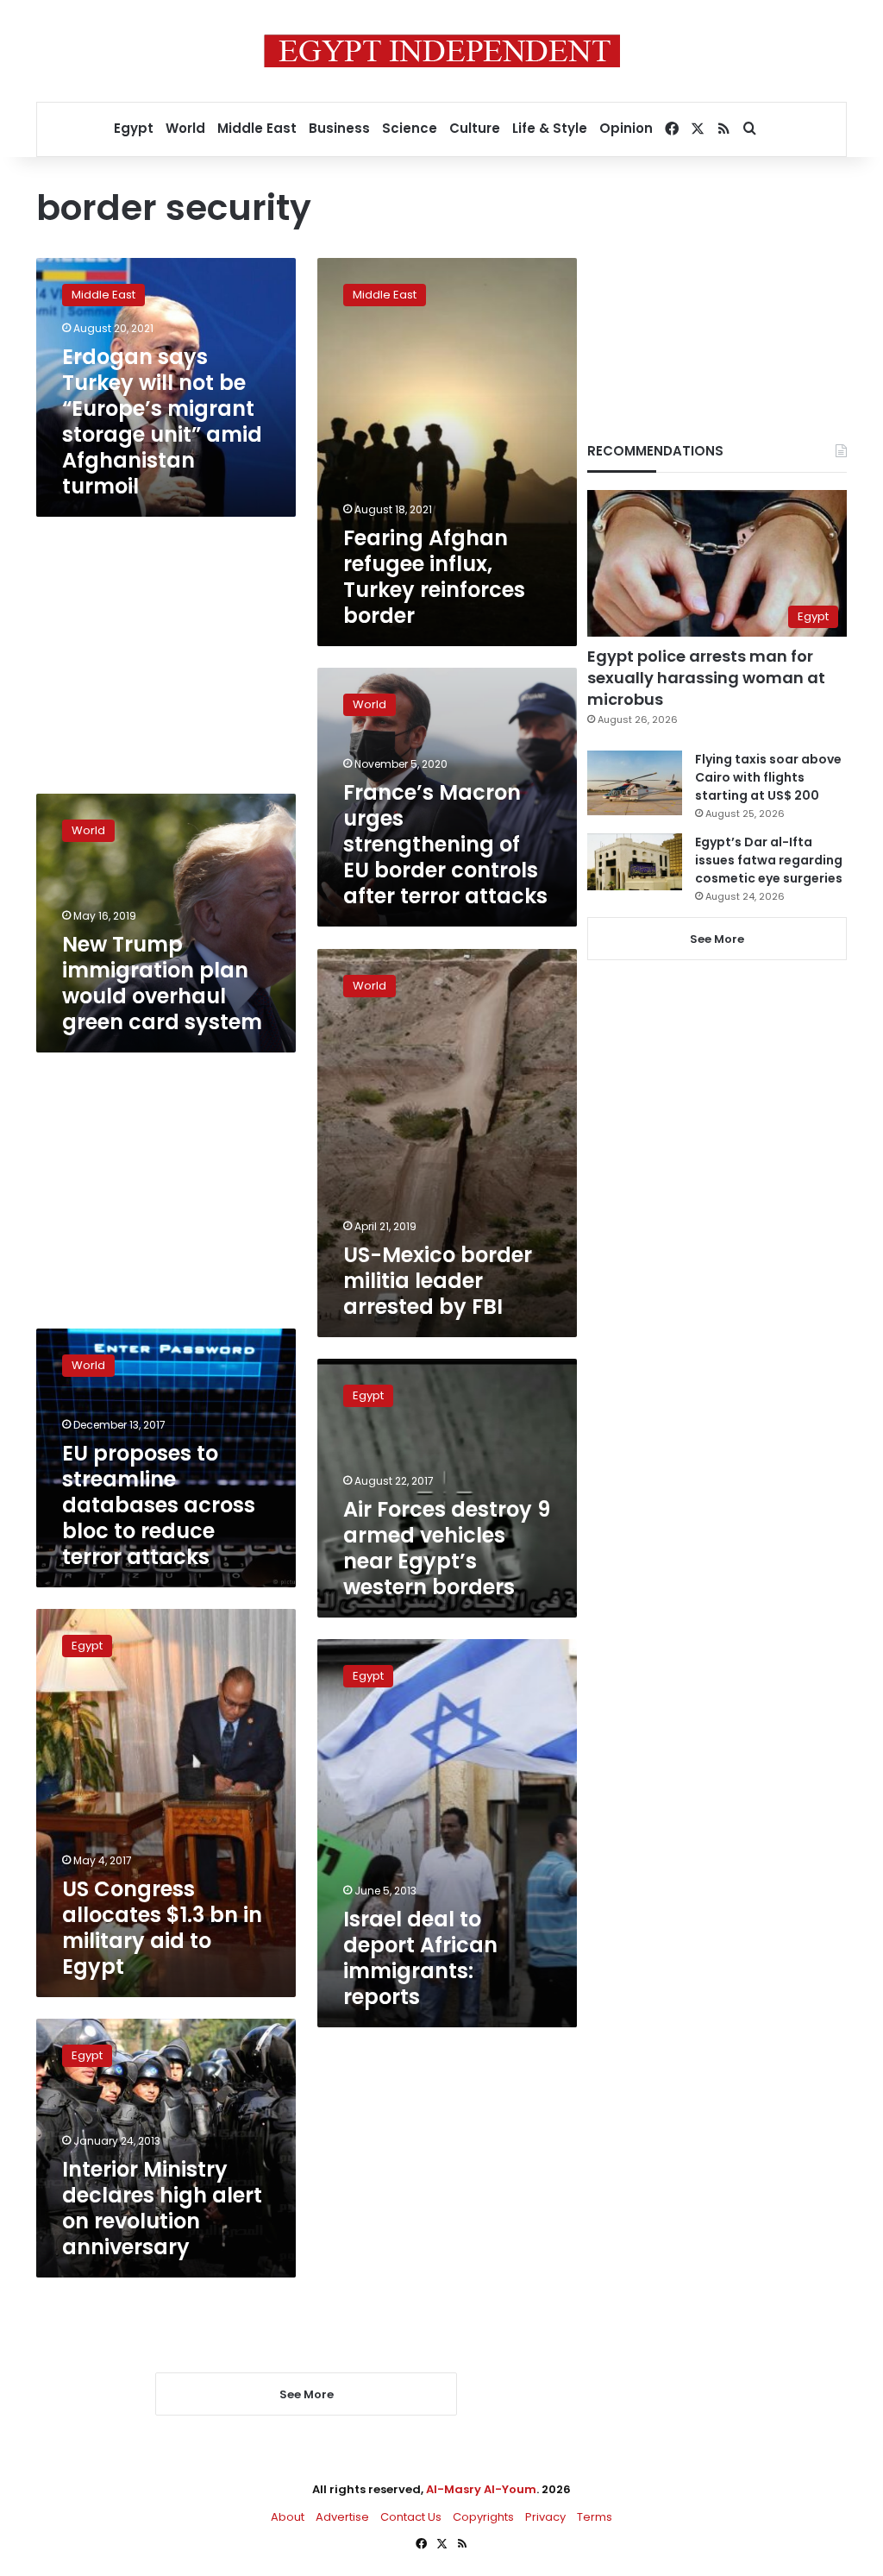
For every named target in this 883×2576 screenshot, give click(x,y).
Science (410, 128)
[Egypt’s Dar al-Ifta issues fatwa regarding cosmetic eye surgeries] (635, 862)
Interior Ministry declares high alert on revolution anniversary (162, 2208)
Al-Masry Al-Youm (481, 2489)
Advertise (342, 2517)
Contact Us (411, 2517)
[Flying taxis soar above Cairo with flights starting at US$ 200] (635, 783)
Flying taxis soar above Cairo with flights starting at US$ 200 (768, 777)
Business (339, 128)
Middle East (257, 128)
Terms (595, 2517)
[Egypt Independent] (442, 51)
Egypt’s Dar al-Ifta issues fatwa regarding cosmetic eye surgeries (769, 860)
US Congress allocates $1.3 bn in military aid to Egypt (162, 1928)
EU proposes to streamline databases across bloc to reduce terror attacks (159, 1505)
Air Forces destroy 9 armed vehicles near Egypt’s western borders (447, 1548)
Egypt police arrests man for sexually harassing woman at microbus (706, 678)
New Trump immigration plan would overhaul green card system (162, 983)
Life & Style (550, 128)
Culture (475, 128)
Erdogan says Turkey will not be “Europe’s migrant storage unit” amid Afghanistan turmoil (162, 421)
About (288, 2517)
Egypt (134, 128)
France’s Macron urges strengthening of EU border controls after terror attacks (445, 844)
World (185, 128)
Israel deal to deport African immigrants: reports (420, 1958)
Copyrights (483, 2517)
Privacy (545, 2517)
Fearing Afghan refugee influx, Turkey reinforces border (434, 577)
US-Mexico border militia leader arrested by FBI (438, 1281)
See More (717, 939)
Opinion (626, 128)
